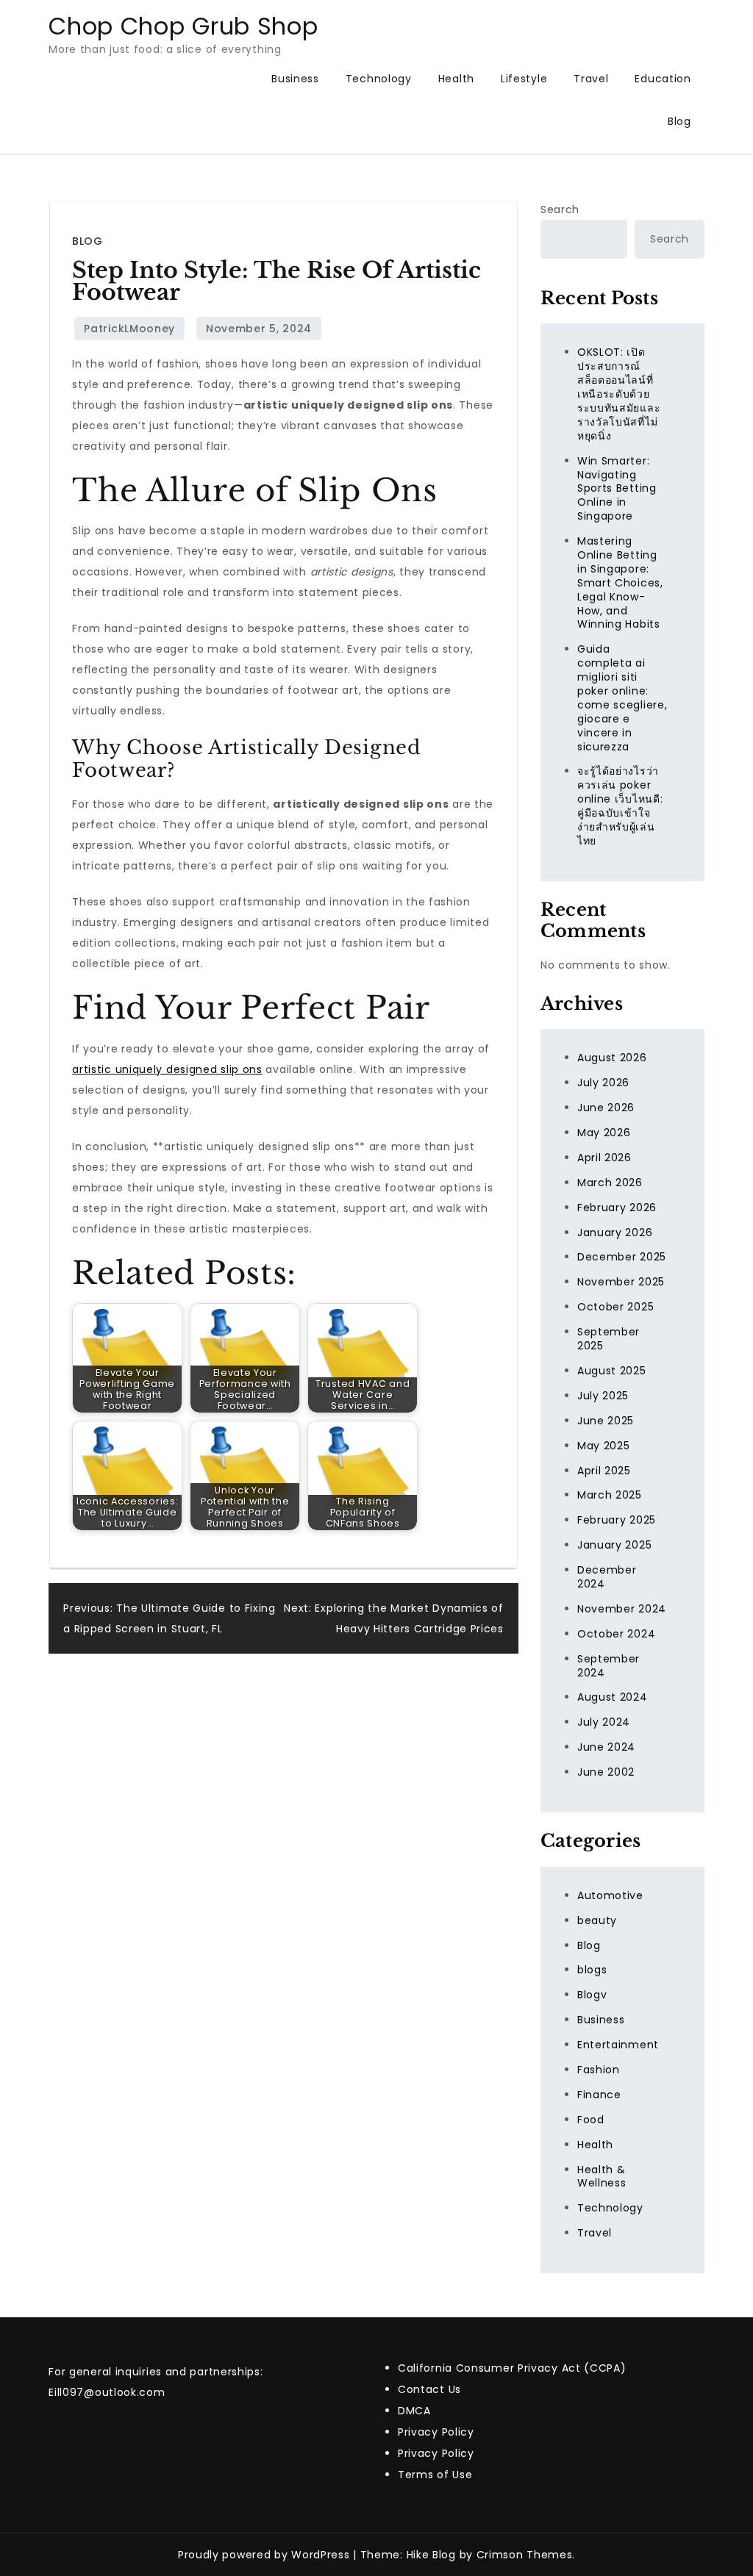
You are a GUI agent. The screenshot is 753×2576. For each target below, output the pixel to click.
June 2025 (606, 1421)
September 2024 (609, 1666)
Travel (591, 79)
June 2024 (606, 1747)
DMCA (414, 2411)
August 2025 (612, 1371)
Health (456, 79)
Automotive (610, 1895)
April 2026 (604, 1158)
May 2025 (604, 1446)
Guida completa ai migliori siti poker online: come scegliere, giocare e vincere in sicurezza (622, 697)
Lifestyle (524, 79)
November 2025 (621, 1282)
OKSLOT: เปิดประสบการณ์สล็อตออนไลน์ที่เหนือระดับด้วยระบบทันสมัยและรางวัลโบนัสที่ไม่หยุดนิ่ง (619, 394)
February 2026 (617, 1208)
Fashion (599, 2070)
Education (663, 79)
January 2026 (615, 1233)
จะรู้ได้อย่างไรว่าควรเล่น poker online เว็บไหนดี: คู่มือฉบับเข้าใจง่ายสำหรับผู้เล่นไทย (620, 806)
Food (591, 2120)
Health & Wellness (602, 2177)
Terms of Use (435, 2475)
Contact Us (429, 2389)
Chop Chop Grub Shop (183, 26)
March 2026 (610, 1183)
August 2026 (612, 1058)
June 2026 (606, 1108)
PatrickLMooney (129, 329)
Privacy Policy (436, 2432)
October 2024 (616, 1634)
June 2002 (606, 1772)
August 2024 (613, 1697)
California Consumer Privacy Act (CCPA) (512, 2368)
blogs (592, 1970)
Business (295, 79)
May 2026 (604, 1133)
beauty (597, 1920)
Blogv (592, 1995)
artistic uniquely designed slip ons (167, 1069)
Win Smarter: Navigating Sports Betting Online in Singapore (617, 489)
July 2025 (603, 1396)
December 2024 (607, 1577)
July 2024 (604, 1722)
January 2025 (614, 1545)
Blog (679, 121)
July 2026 (603, 1083)
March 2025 (610, 1495)
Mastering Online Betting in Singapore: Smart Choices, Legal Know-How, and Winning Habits (620, 582)
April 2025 (604, 1471)
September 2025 (609, 1339)
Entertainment (618, 2045)
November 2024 (622, 1609)
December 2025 (622, 1257)
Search (560, 209)
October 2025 (615, 1307)
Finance (599, 2095)
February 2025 (617, 1520)
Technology (379, 79)
